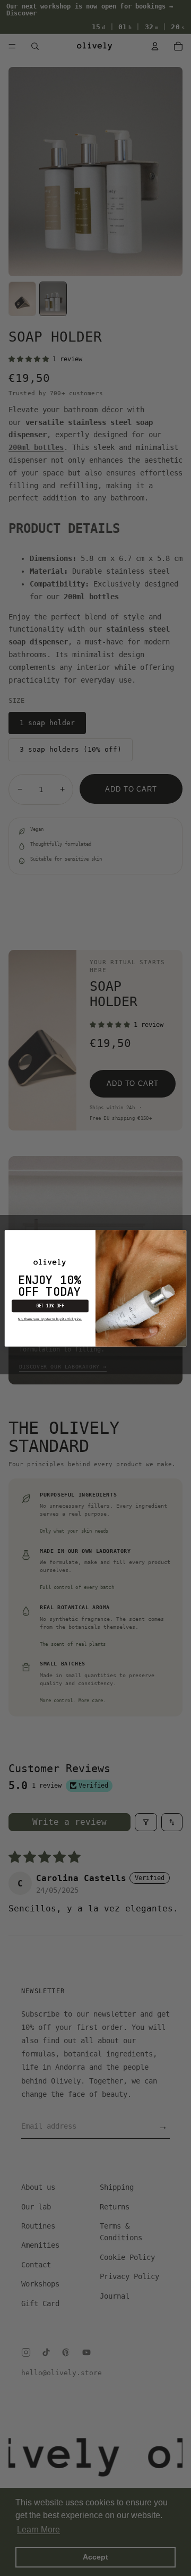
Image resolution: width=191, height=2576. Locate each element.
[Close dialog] (184, 1232)
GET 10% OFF (50, 1306)
